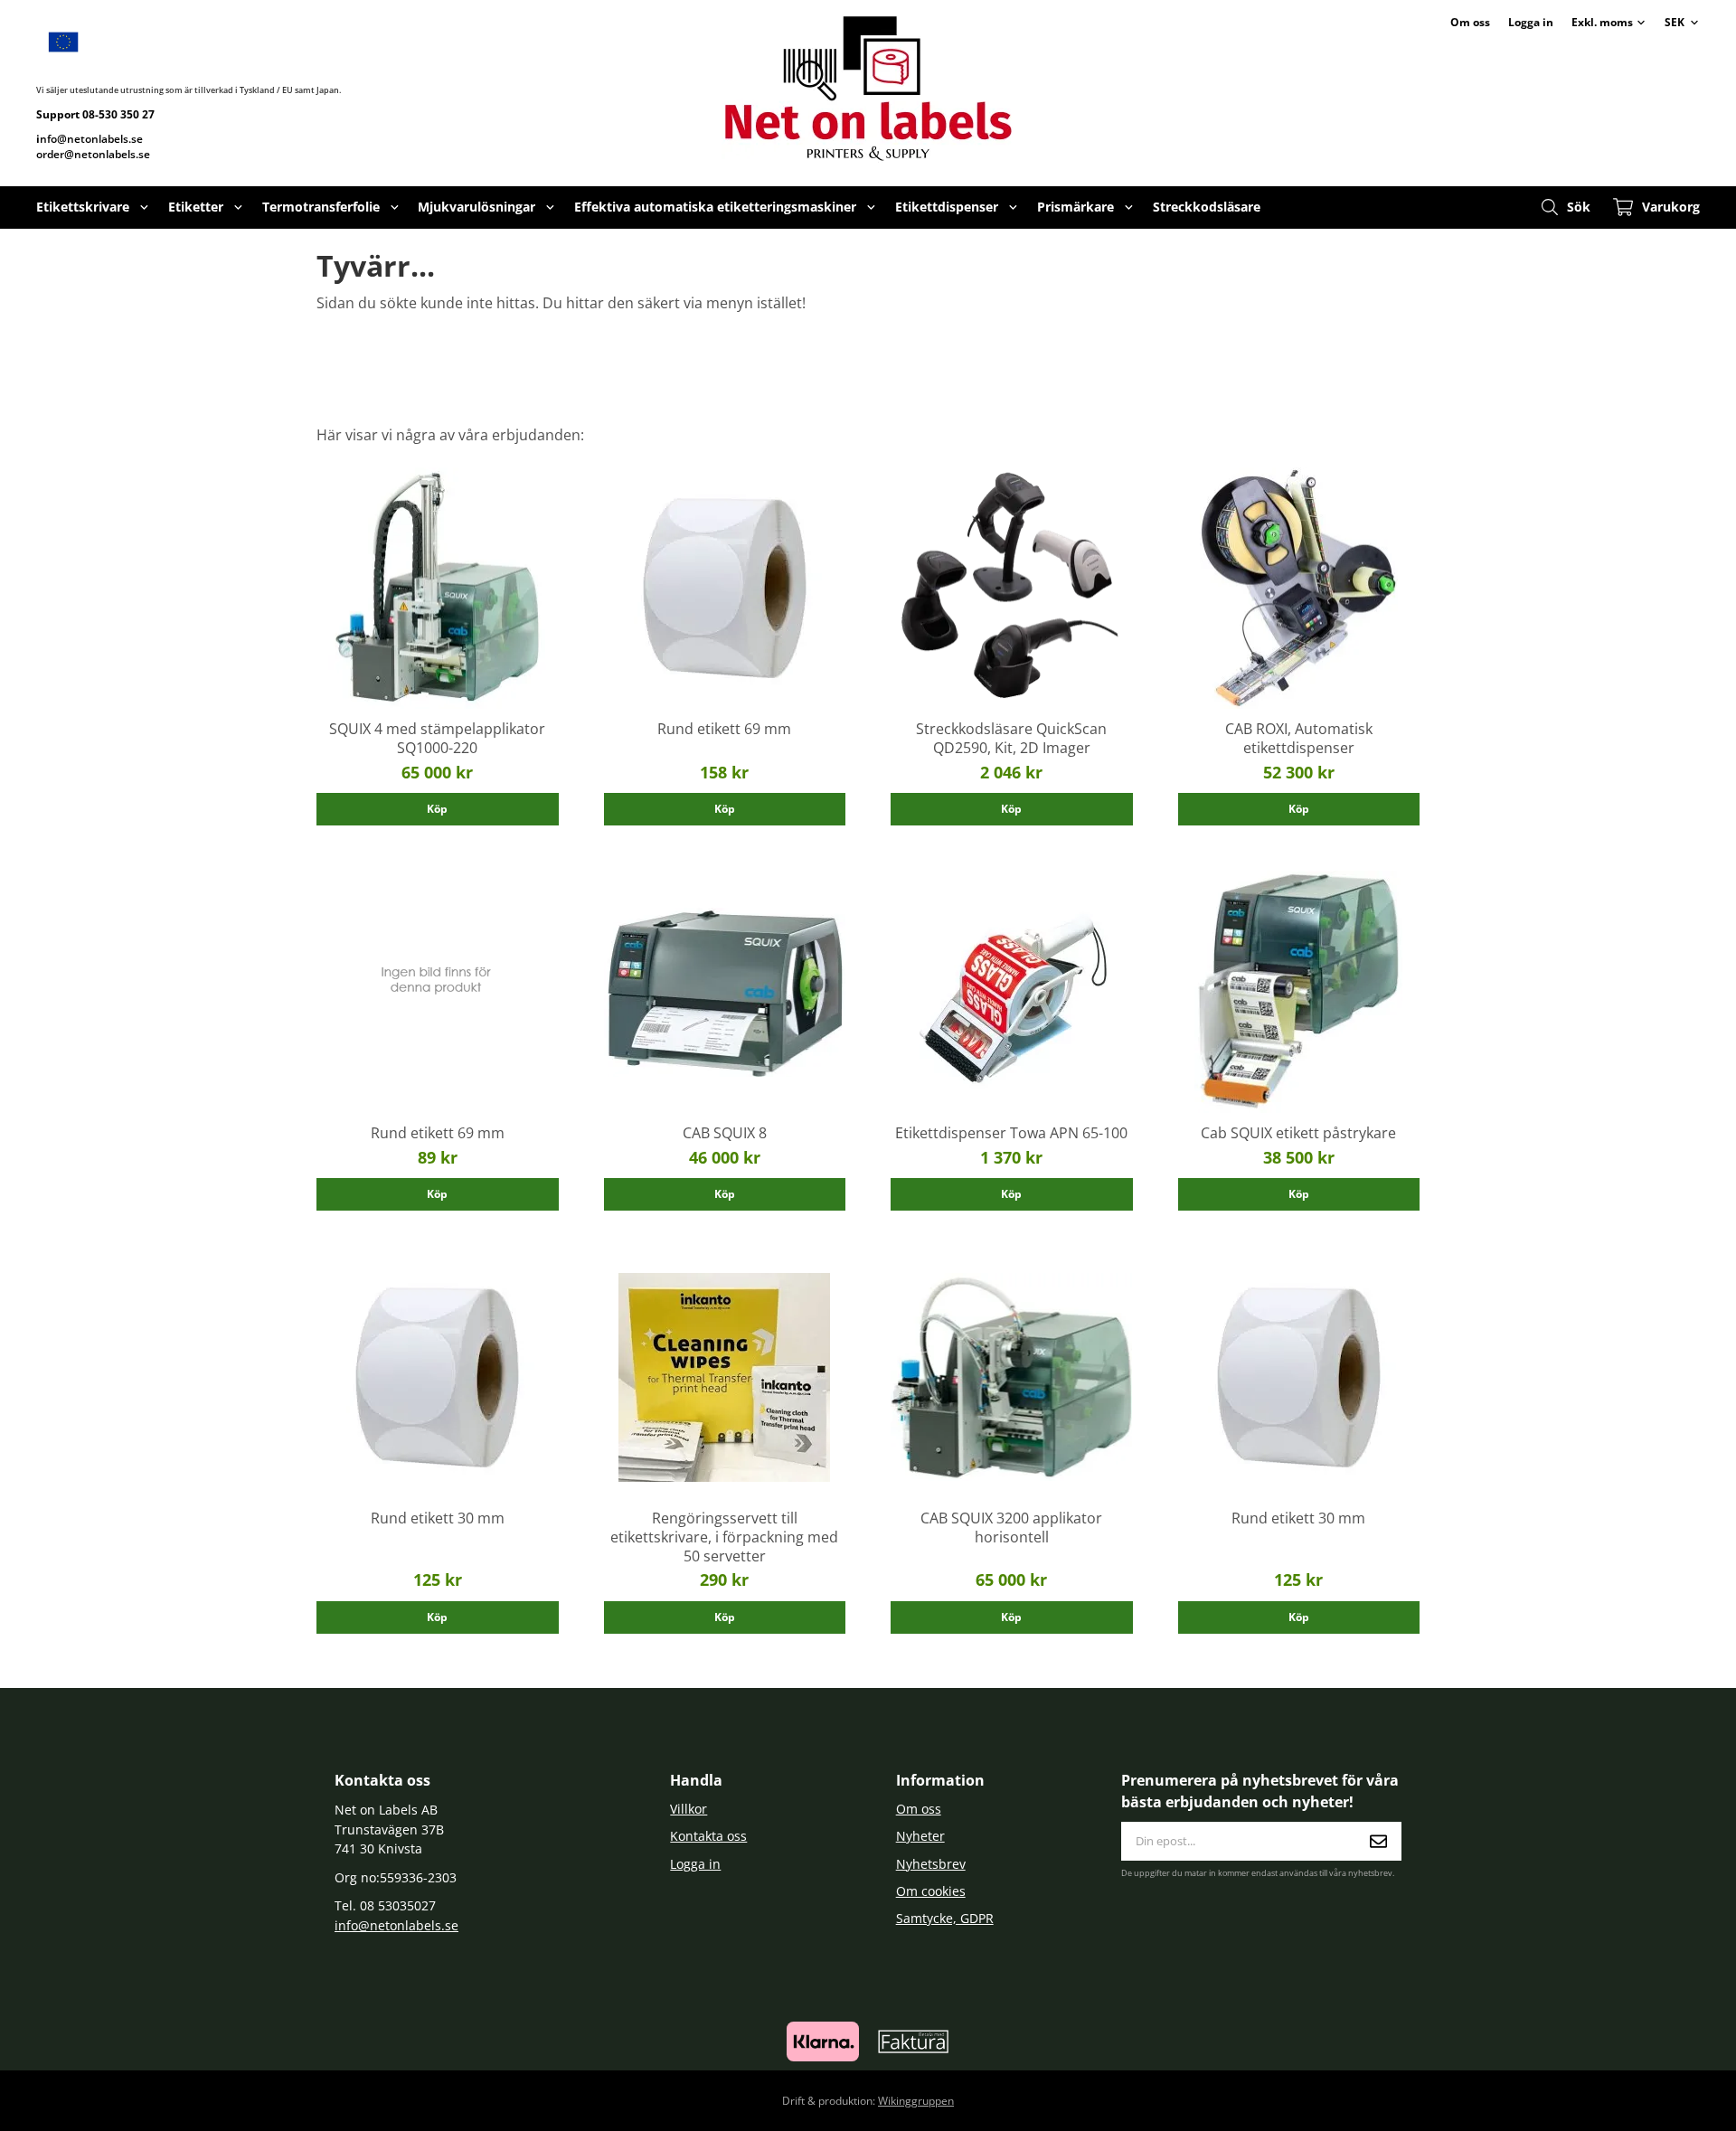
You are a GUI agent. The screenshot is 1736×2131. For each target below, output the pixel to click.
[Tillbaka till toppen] (1395, 2106)
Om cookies (931, 1891)
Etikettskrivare (83, 207)
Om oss (1470, 22)
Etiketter (196, 207)
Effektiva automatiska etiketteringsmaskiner (715, 207)
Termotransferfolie (321, 207)
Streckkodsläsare (1207, 207)
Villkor (689, 1809)
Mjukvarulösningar (476, 207)
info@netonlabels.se (396, 1925)
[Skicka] (1378, 1841)
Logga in (1531, 22)
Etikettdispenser (947, 207)
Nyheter (920, 1836)
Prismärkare (1076, 207)
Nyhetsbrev (931, 1864)
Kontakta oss (708, 1836)
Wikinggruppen (916, 2101)
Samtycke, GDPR (945, 1918)
